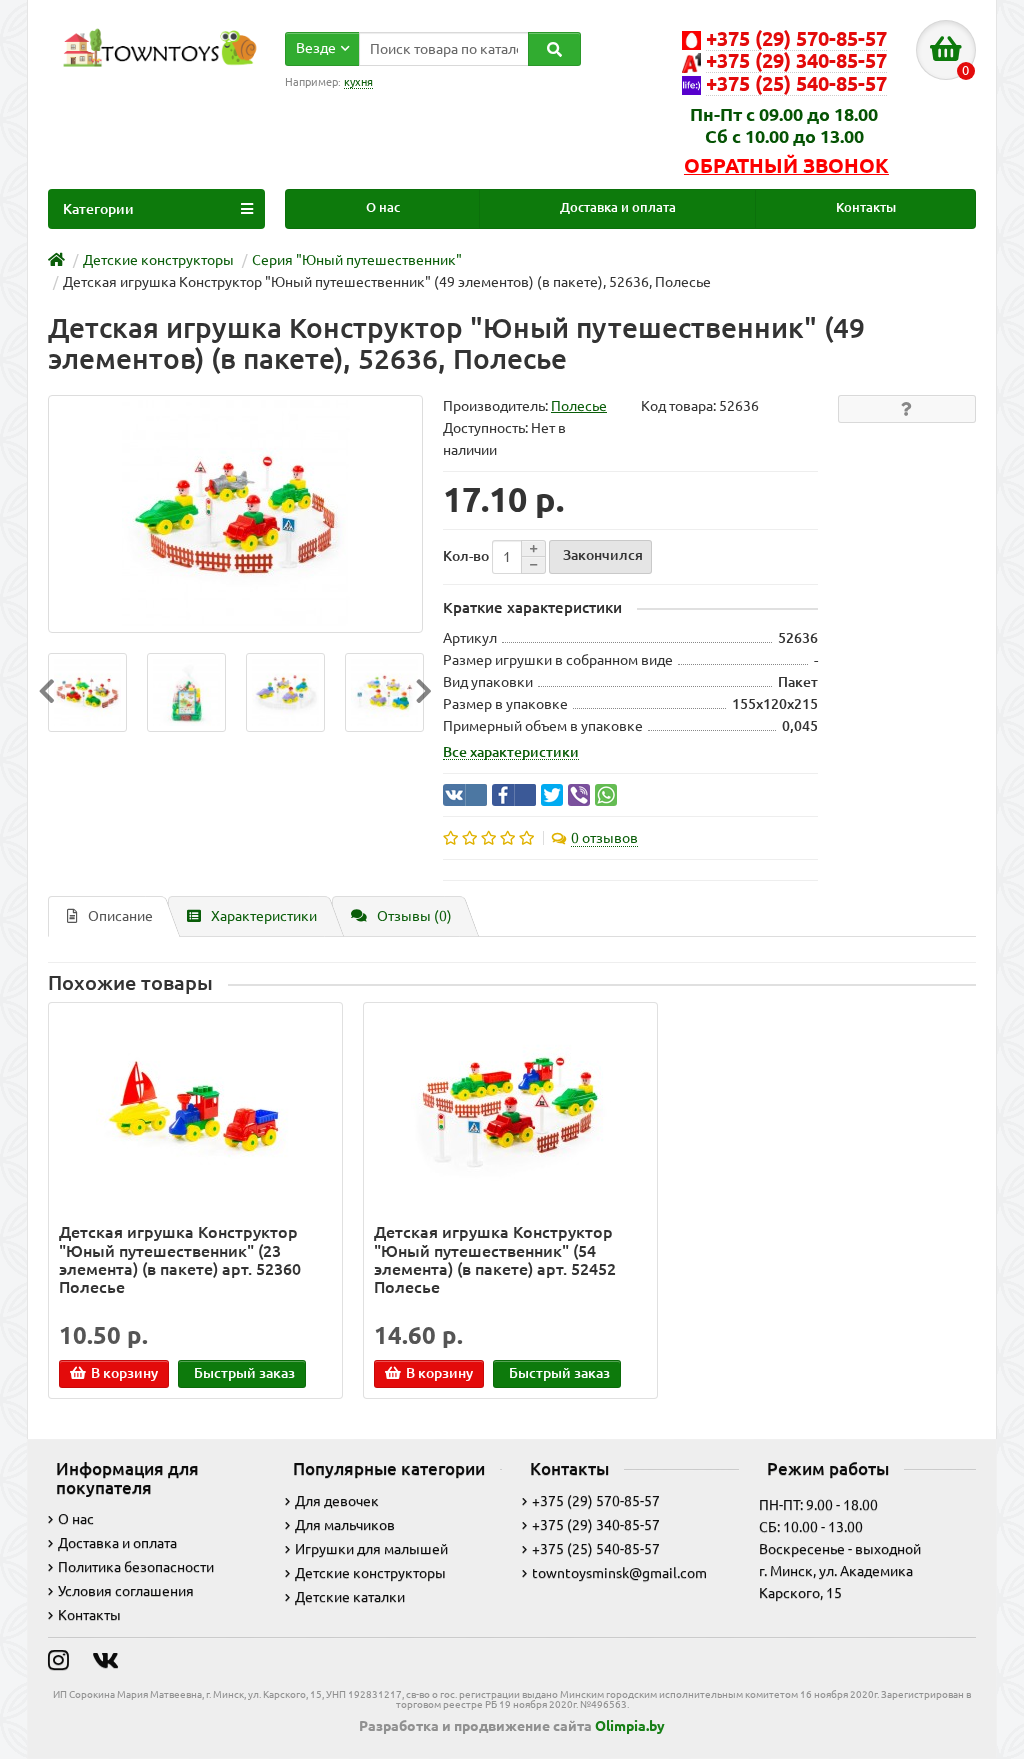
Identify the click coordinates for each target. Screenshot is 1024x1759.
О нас (383, 207)
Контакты (866, 207)
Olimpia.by (630, 1726)
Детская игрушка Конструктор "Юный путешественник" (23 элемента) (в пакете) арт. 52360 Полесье (180, 1259)
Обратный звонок (786, 166)
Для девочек (337, 1501)
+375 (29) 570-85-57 (596, 1501)
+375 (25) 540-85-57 (596, 1549)
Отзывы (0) (414, 916)
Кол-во (466, 556)
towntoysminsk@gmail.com (619, 1573)
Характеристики (264, 916)
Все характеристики (511, 752)
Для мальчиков (345, 1525)
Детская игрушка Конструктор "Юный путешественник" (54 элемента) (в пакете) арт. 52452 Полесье (495, 1259)
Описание (120, 916)
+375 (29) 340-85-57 (596, 1525)
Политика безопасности (136, 1567)
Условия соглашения (126, 1591)
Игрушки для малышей (371, 1549)
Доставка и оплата (618, 207)
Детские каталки (350, 1597)
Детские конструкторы (370, 1573)
